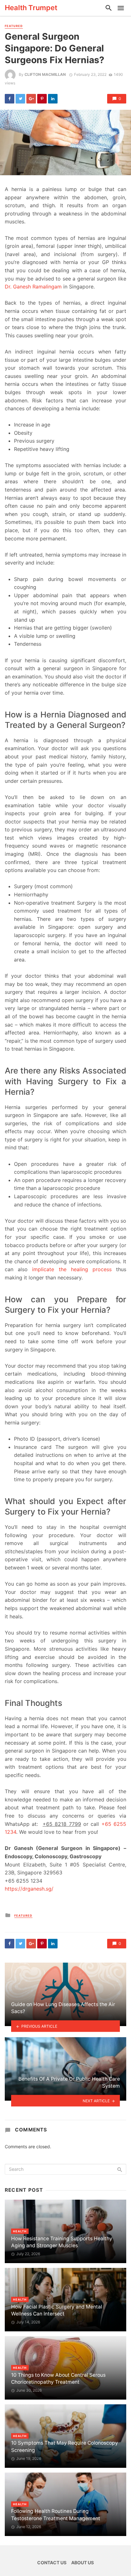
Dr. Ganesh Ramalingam (33, 287)
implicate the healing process (72, 1269)
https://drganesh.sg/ (29, 1889)
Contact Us (52, 2563)
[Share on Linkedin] (53, 99)
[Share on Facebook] (10, 99)
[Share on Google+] (31, 99)
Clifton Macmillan (45, 74)
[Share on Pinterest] (42, 99)
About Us (83, 2563)
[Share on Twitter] (20, 99)
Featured (14, 26)
